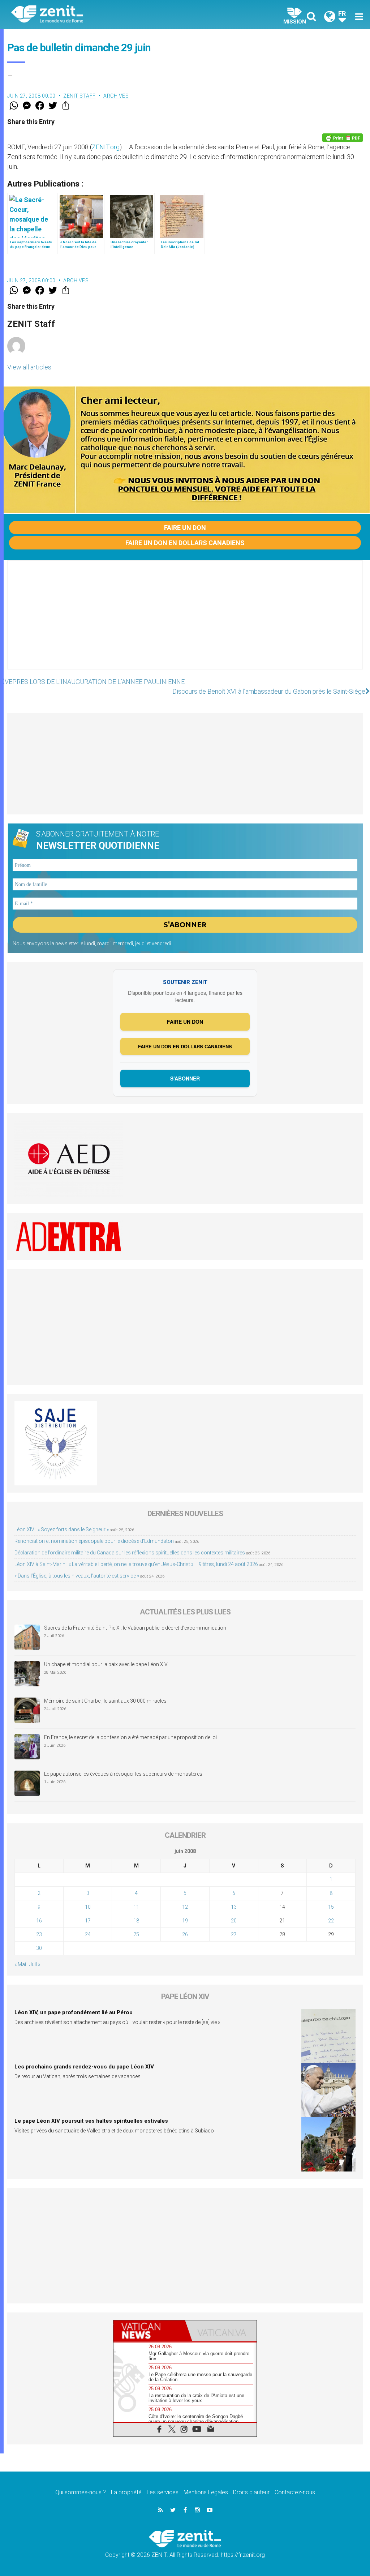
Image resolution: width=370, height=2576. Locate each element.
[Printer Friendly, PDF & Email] (343, 138)
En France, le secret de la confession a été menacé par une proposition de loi (130, 1737)
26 (185, 1934)
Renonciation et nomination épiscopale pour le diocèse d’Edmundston (94, 1541)
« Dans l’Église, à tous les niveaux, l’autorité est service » (77, 1576)
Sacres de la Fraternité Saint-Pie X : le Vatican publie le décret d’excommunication (135, 1628)
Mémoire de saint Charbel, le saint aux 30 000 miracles (105, 1701)
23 (39, 1934)
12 (185, 1907)
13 (234, 1907)
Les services (163, 2492)
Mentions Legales (206, 2492)
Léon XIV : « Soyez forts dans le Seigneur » (62, 1529)
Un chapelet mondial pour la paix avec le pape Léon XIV (106, 1664)
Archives (116, 96)
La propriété (126, 2492)
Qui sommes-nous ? (81, 2492)
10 (88, 1907)
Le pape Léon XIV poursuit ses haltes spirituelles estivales (91, 2121)
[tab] (149, 2331)
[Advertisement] (185, 622)
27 (234, 1934)
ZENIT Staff (79, 96)
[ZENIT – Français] (104, 15)
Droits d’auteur (251, 2492)
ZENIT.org (106, 147)
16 (39, 1921)
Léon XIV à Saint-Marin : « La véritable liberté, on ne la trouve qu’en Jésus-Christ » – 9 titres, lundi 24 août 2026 (136, 1564)
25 (136, 1934)
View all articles (29, 367)
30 (39, 1948)
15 (331, 1907)
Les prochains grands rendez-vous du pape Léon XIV (84, 2067)
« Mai (20, 1964)
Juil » (35, 1964)
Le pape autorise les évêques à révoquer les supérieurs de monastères (123, 1774)
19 (185, 1921)
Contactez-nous (295, 2492)
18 (136, 1921)
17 (88, 1921)
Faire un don (185, 528)
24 (88, 1934)
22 (331, 1921)
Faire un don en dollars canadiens (185, 543)
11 (136, 1907)
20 (234, 1921)
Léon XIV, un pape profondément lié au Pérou (74, 2012)
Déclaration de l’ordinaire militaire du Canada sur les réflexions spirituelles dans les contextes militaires (130, 1553)
